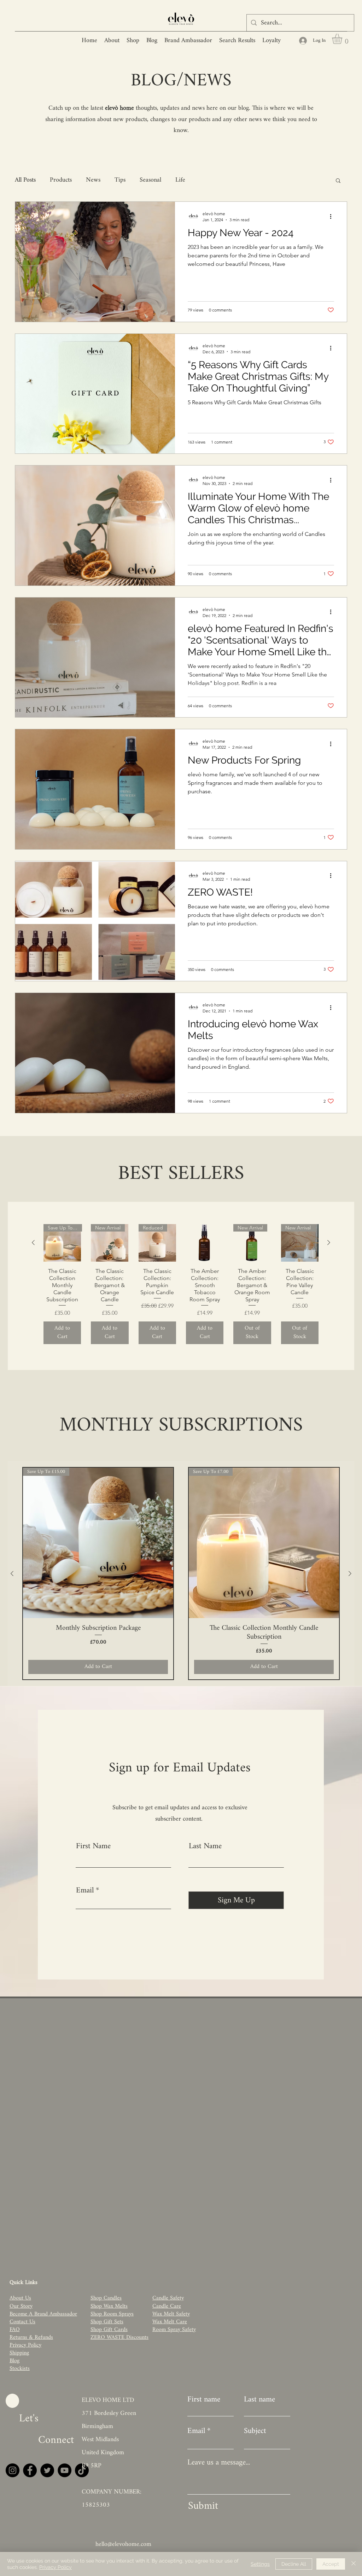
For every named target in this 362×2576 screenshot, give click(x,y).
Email (85, 1891)
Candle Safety (168, 2298)
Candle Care (167, 2306)
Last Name (205, 1846)
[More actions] (333, 216)
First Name (93, 1846)
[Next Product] (329, 1243)
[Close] (354, 2564)
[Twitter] (47, 2470)
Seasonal (150, 180)
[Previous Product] (33, 1243)
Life (180, 180)
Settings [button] (260, 2564)
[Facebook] (30, 2470)
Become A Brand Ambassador (43, 2314)
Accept (331, 2564)
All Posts (25, 180)
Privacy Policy (56, 2567)
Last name (259, 2400)
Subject (255, 2431)
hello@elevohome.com (123, 2544)
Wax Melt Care (170, 2322)
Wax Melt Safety (171, 2314)
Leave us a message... (219, 2463)
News (93, 180)
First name (204, 2400)
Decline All (294, 2564)
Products (61, 180)
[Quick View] (205, 1243)
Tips (120, 180)
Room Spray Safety (174, 2330)
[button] (343, 39)
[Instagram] (13, 2470)
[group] (181, 1284)
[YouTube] (65, 2470)
